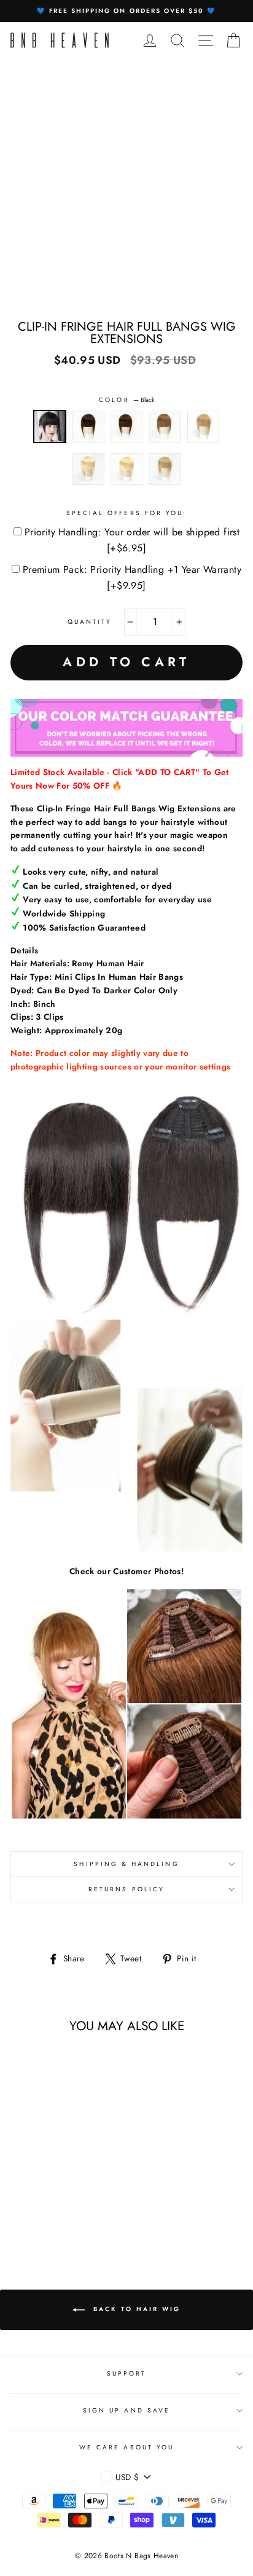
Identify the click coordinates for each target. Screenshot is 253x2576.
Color (126, 400)
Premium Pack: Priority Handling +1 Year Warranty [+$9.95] (132, 577)
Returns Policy (126, 1889)
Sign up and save (126, 2410)
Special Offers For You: (126, 513)
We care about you (126, 2447)
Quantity (90, 622)
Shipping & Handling (126, 1864)
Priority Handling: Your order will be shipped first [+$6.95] (132, 540)
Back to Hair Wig (135, 2309)
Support (126, 2373)
